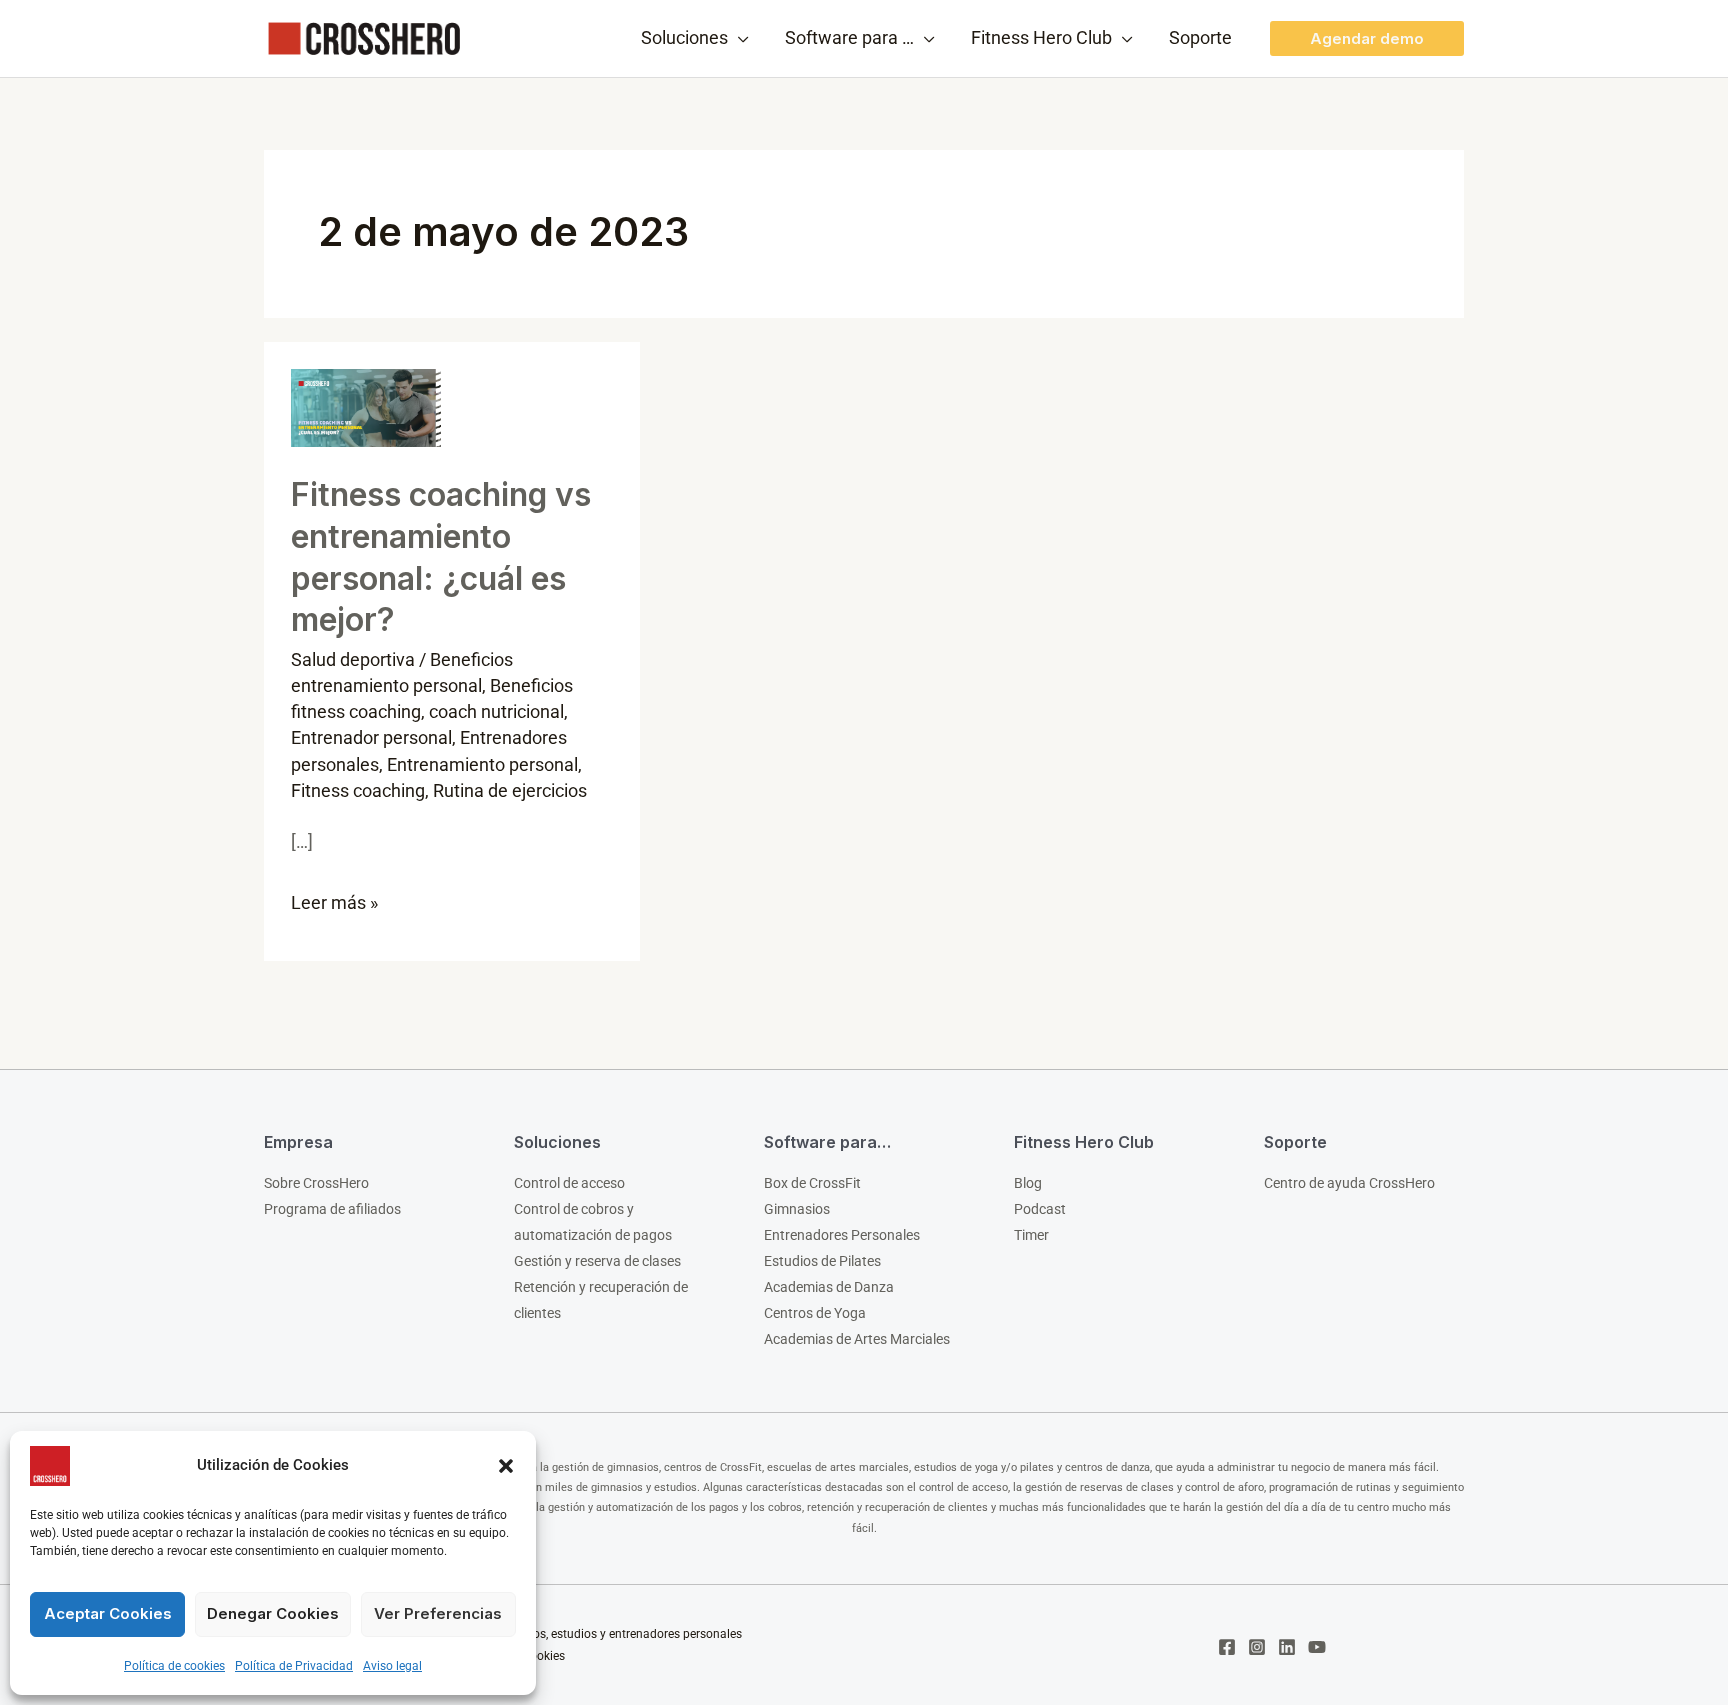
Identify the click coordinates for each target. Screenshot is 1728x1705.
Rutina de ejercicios (510, 790)
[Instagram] (1257, 1647)
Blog (1028, 1183)
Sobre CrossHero (316, 1183)
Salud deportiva (353, 659)
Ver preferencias (438, 1613)
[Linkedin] (1287, 1647)
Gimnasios (797, 1209)
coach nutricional (496, 711)
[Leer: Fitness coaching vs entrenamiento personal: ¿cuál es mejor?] (366, 406)
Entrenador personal (371, 737)
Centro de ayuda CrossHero (1349, 1183)
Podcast (1040, 1209)
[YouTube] (1317, 1647)
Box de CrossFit (812, 1183)
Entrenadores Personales (842, 1235)
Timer (1031, 1235)
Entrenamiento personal (482, 764)
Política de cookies (174, 1666)
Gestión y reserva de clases (597, 1261)
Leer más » (334, 899)
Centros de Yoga (815, 1313)
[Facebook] (1227, 1647)
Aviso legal (392, 1666)
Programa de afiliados (332, 1209)
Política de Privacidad (294, 1666)
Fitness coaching (358, 790)
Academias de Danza (829, 1287)
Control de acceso (569, 1183)
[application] (738, 38)
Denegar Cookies (273, 1613)
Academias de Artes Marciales (857, 1339)
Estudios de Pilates (822, 1261)
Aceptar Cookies (108, 1613)
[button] (506, 1466)
